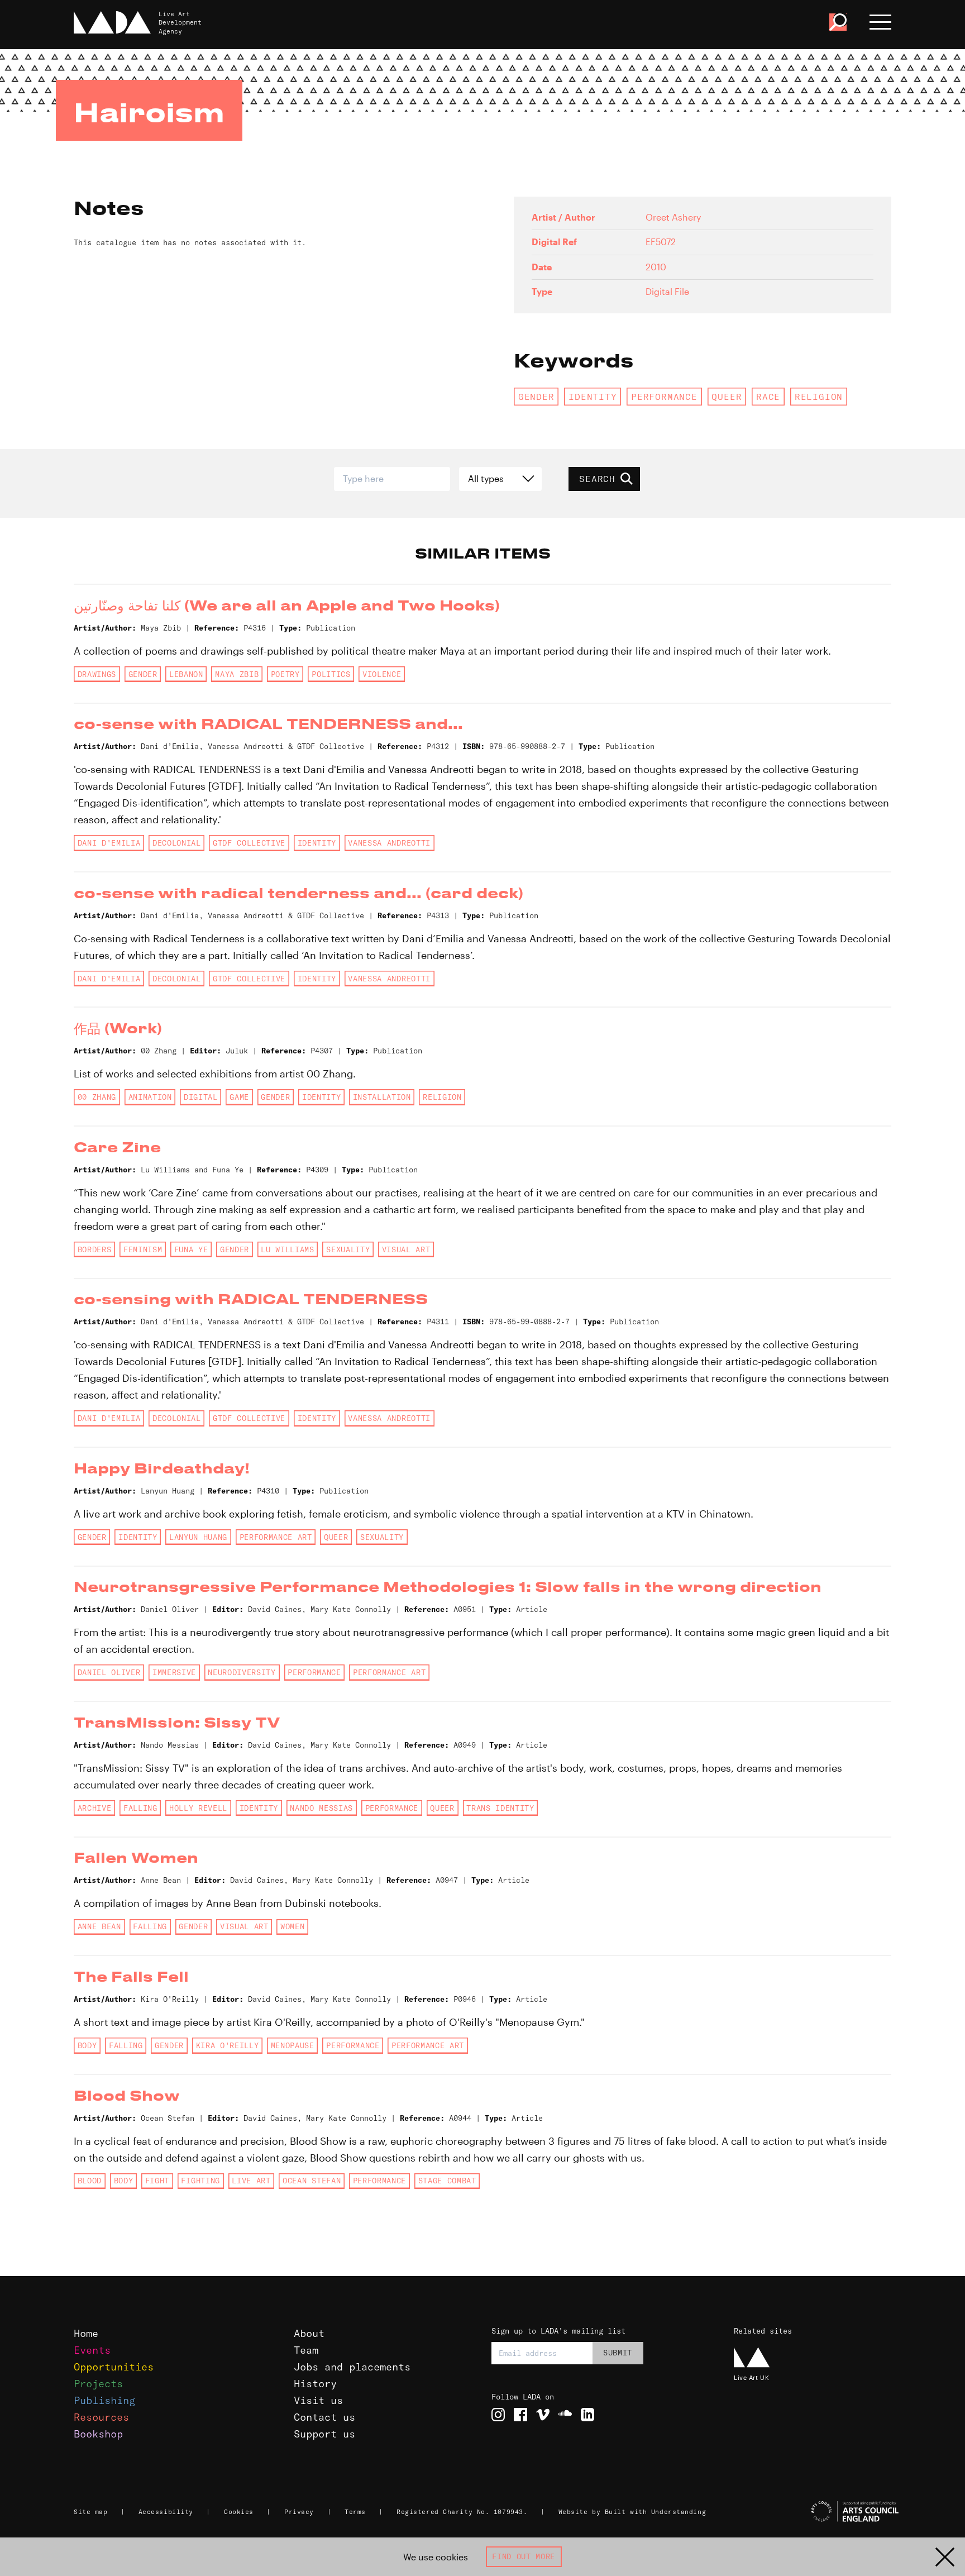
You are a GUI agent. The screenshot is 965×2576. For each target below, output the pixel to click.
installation (382, 1097)
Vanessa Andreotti (389, 843)
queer (727, 397)
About (309, 2333)
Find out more (524, 2556)
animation (150, 1097)
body (87, 2045)
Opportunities (114, 2367)
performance (664, 397)
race (768, 397)
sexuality (348, 1249)
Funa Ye (191, 1249)
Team (306, 2350)
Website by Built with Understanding (632, 2512)
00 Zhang (97, 1097)
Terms (355, 2512)
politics (331, 674)
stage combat (447, 2181)
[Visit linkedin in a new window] (587, 2415)
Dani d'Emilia (109, 843)
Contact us (324, 2417)
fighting (200, 2181)
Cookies (239, 2512)
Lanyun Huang (198, 1537)
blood (90, 2181)
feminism (143, 1249)
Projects (98, 2384)
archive (95, 1808)
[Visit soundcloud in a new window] (565, 2415)
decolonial (177, 843)
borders (95, 1249)
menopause (293, 2045)
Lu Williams (287, 1249)
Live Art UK (751, 2377)
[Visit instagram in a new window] (498, 2415)
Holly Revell (198, 1808)
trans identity (500, 1808)
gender (536, 397)
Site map (90, 2512)
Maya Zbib (237, 674)
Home (86, 2333)
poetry (285, 674)
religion (819, 397)
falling (140, 1808)
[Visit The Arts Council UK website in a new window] (818, 2512)
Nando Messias (321, 1808)
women (292, 1926)
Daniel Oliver (109, 1672)
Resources (101, 2417)
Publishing (104, 2400)
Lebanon (186, 674)
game (239, 1097)
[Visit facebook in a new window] (520, 2415)
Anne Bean (99, 1926)
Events (92, 2350)
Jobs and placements (352, 2367)
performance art (276, 1537)
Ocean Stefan (312, 2181)
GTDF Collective (249, 843)
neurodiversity (242, 1672)
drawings (97, 674)
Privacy (299, 2512)
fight (157, 2181)
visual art (406, 1249)
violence (382, 674)
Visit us (318, 2400)
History (315, 2384)
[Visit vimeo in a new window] (543, 2415)
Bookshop (98, 2434)
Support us (324, 2434)
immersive (174, 1672)
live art (251, 2181)
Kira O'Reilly (228, 2045)
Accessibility (166, 2512)
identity (593, 397)
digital (201, 1097)
